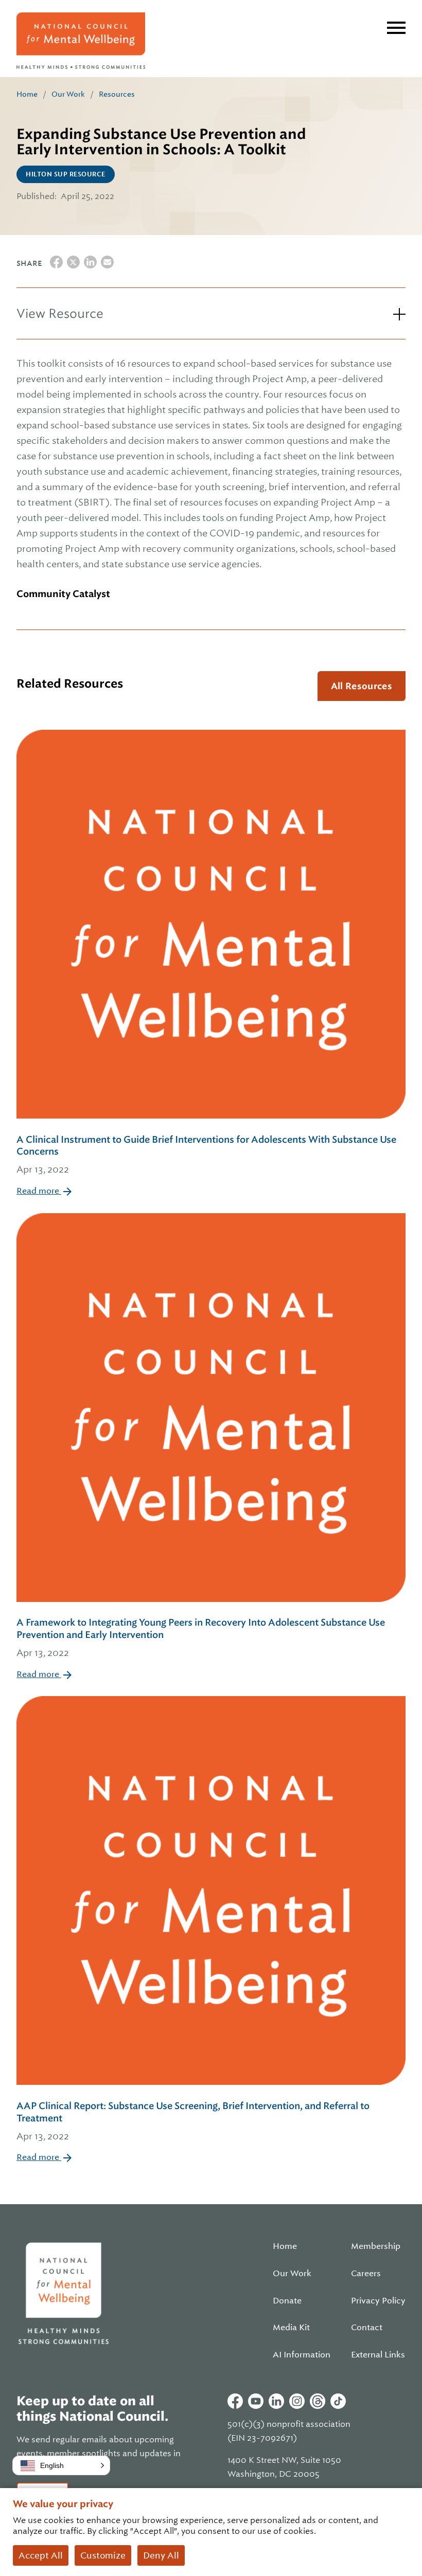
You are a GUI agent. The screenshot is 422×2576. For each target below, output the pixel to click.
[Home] (81, 41)
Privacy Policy (378, 2301)
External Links (378, 2355)
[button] (61, 2465)
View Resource (60, 313)
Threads (318, 2401)
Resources (117, 94)
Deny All (161, 2555)
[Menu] (396, 28)
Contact (367, 2328)
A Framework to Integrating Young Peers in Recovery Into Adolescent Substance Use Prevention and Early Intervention (201, 1637)
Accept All (41, 2555)
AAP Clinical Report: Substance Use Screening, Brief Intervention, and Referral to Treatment (193, 2121)
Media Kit (291, 2328)
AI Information (302, 2355)
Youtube (256, 2401)
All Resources (362, 686)
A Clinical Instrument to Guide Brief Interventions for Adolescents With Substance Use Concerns (206, 1155)
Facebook (235, 2401)
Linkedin (276, 2401)
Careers (366, 2274)
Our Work (68, 94)
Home (27, 94)
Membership (376, 2246)
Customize (103, 2555)
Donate (287, 2301)
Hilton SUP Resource (66, 174)
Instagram (297, 2401)
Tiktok (338, 2401)
